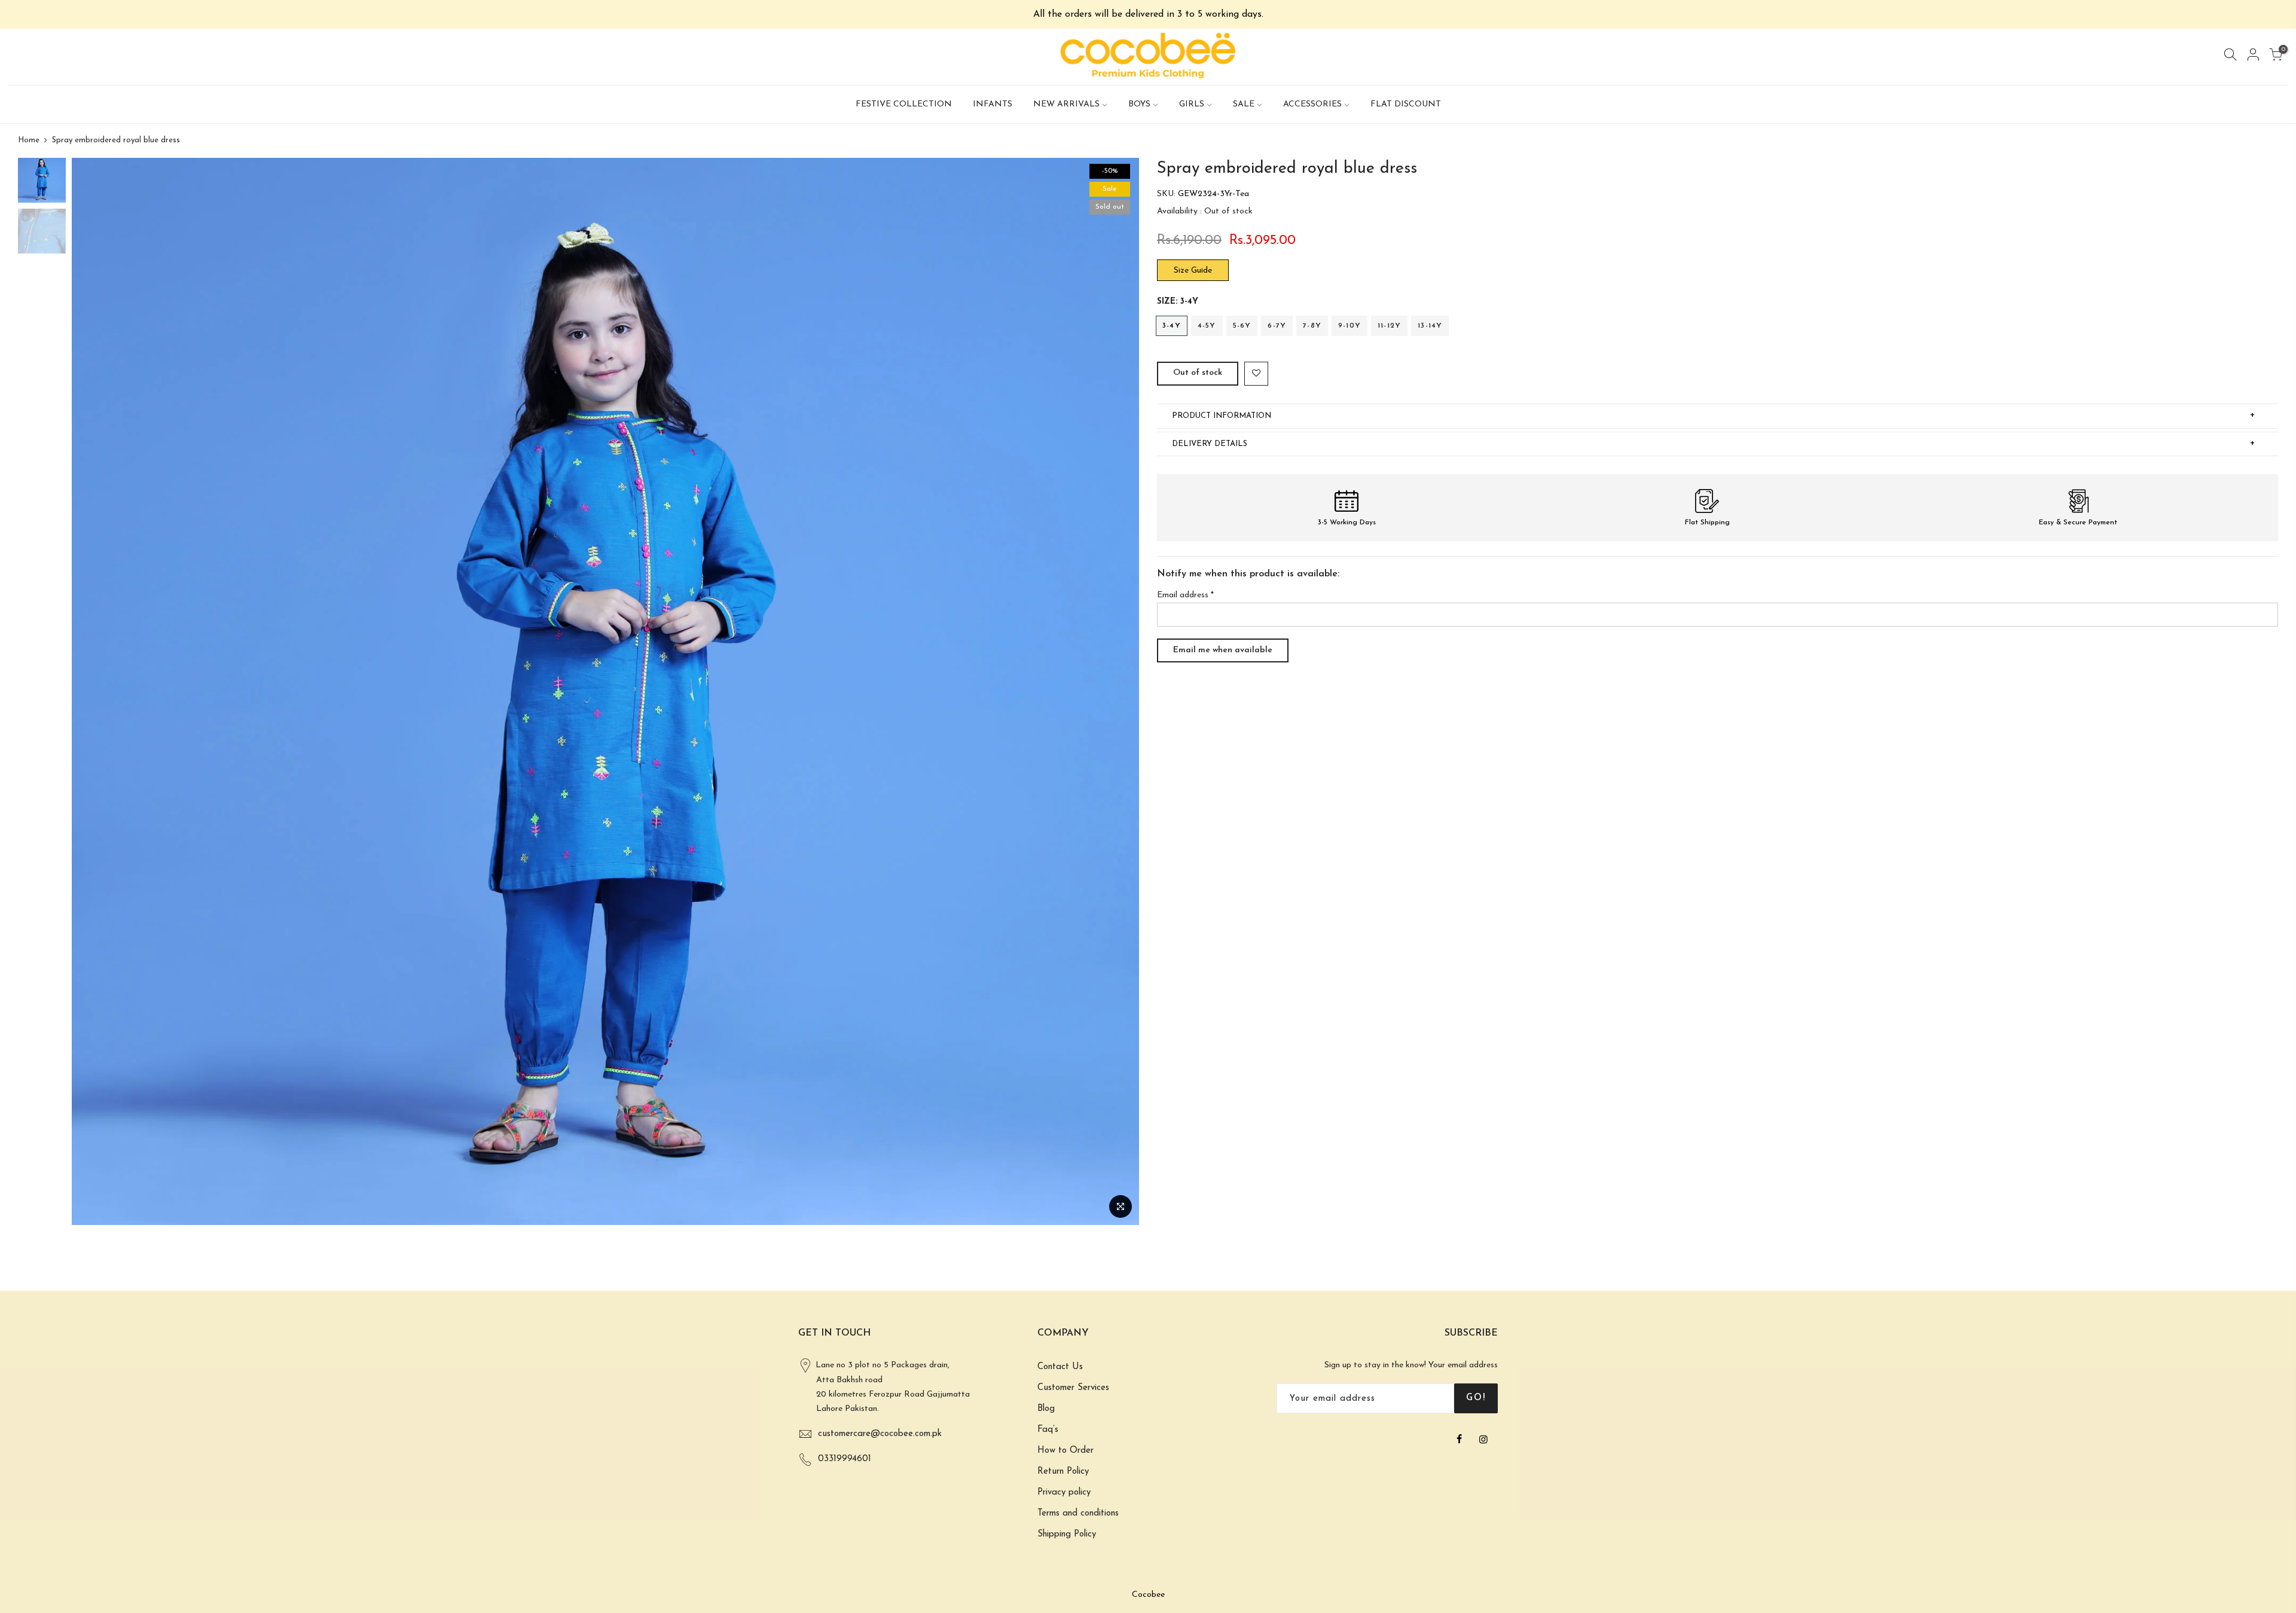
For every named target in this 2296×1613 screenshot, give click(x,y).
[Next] (1118, 692)
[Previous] (93, 692)
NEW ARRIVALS (1066, 104)
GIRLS (1192, 104)
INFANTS (993, 104)
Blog (1046, 1409)
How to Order (1065, 1451)
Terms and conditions (1078, 1513)
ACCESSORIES (1312, 104)
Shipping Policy (1067, 1534)
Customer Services (1073, 1388)
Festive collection (904, 104)
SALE (1244, 104)
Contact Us (1060, 1367)
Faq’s (1048, 1430)
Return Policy (1063, 1472)
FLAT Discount (1406, 104)
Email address (1185, 595)
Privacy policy (1064, 1493)
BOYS (1139, 104)
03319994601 (845, 1459)
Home (29, 140)
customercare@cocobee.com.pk (880, 1434)
